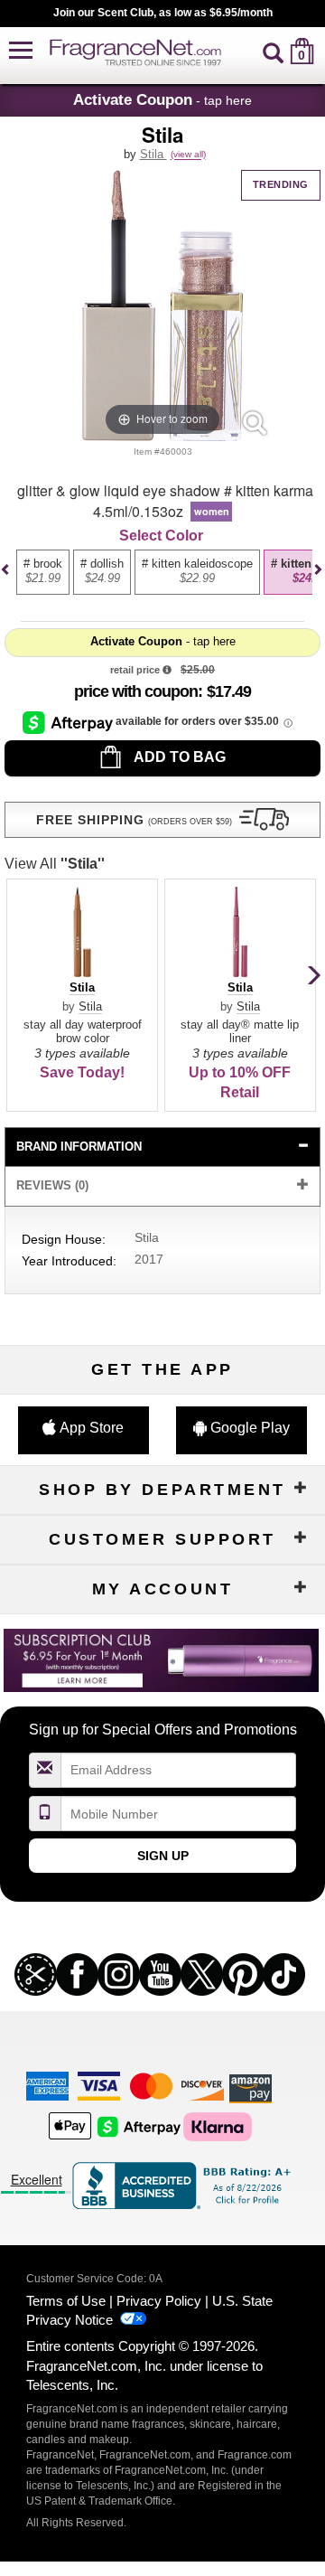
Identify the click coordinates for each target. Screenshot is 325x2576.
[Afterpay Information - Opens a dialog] (69, 722)
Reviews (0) (52, 1185)
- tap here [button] (162, 99)
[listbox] (160, 580)
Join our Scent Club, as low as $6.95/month (163, 13)
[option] (43, 572)
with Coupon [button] (136, 691)
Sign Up (163, 1856)
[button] (21, 51)
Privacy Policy (159, 2301)
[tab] (162, 1147)
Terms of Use (66, 2301)
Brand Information (79, 1147)
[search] (273, 51)
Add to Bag (178, 757)
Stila (153, 154)
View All (55, 864)
